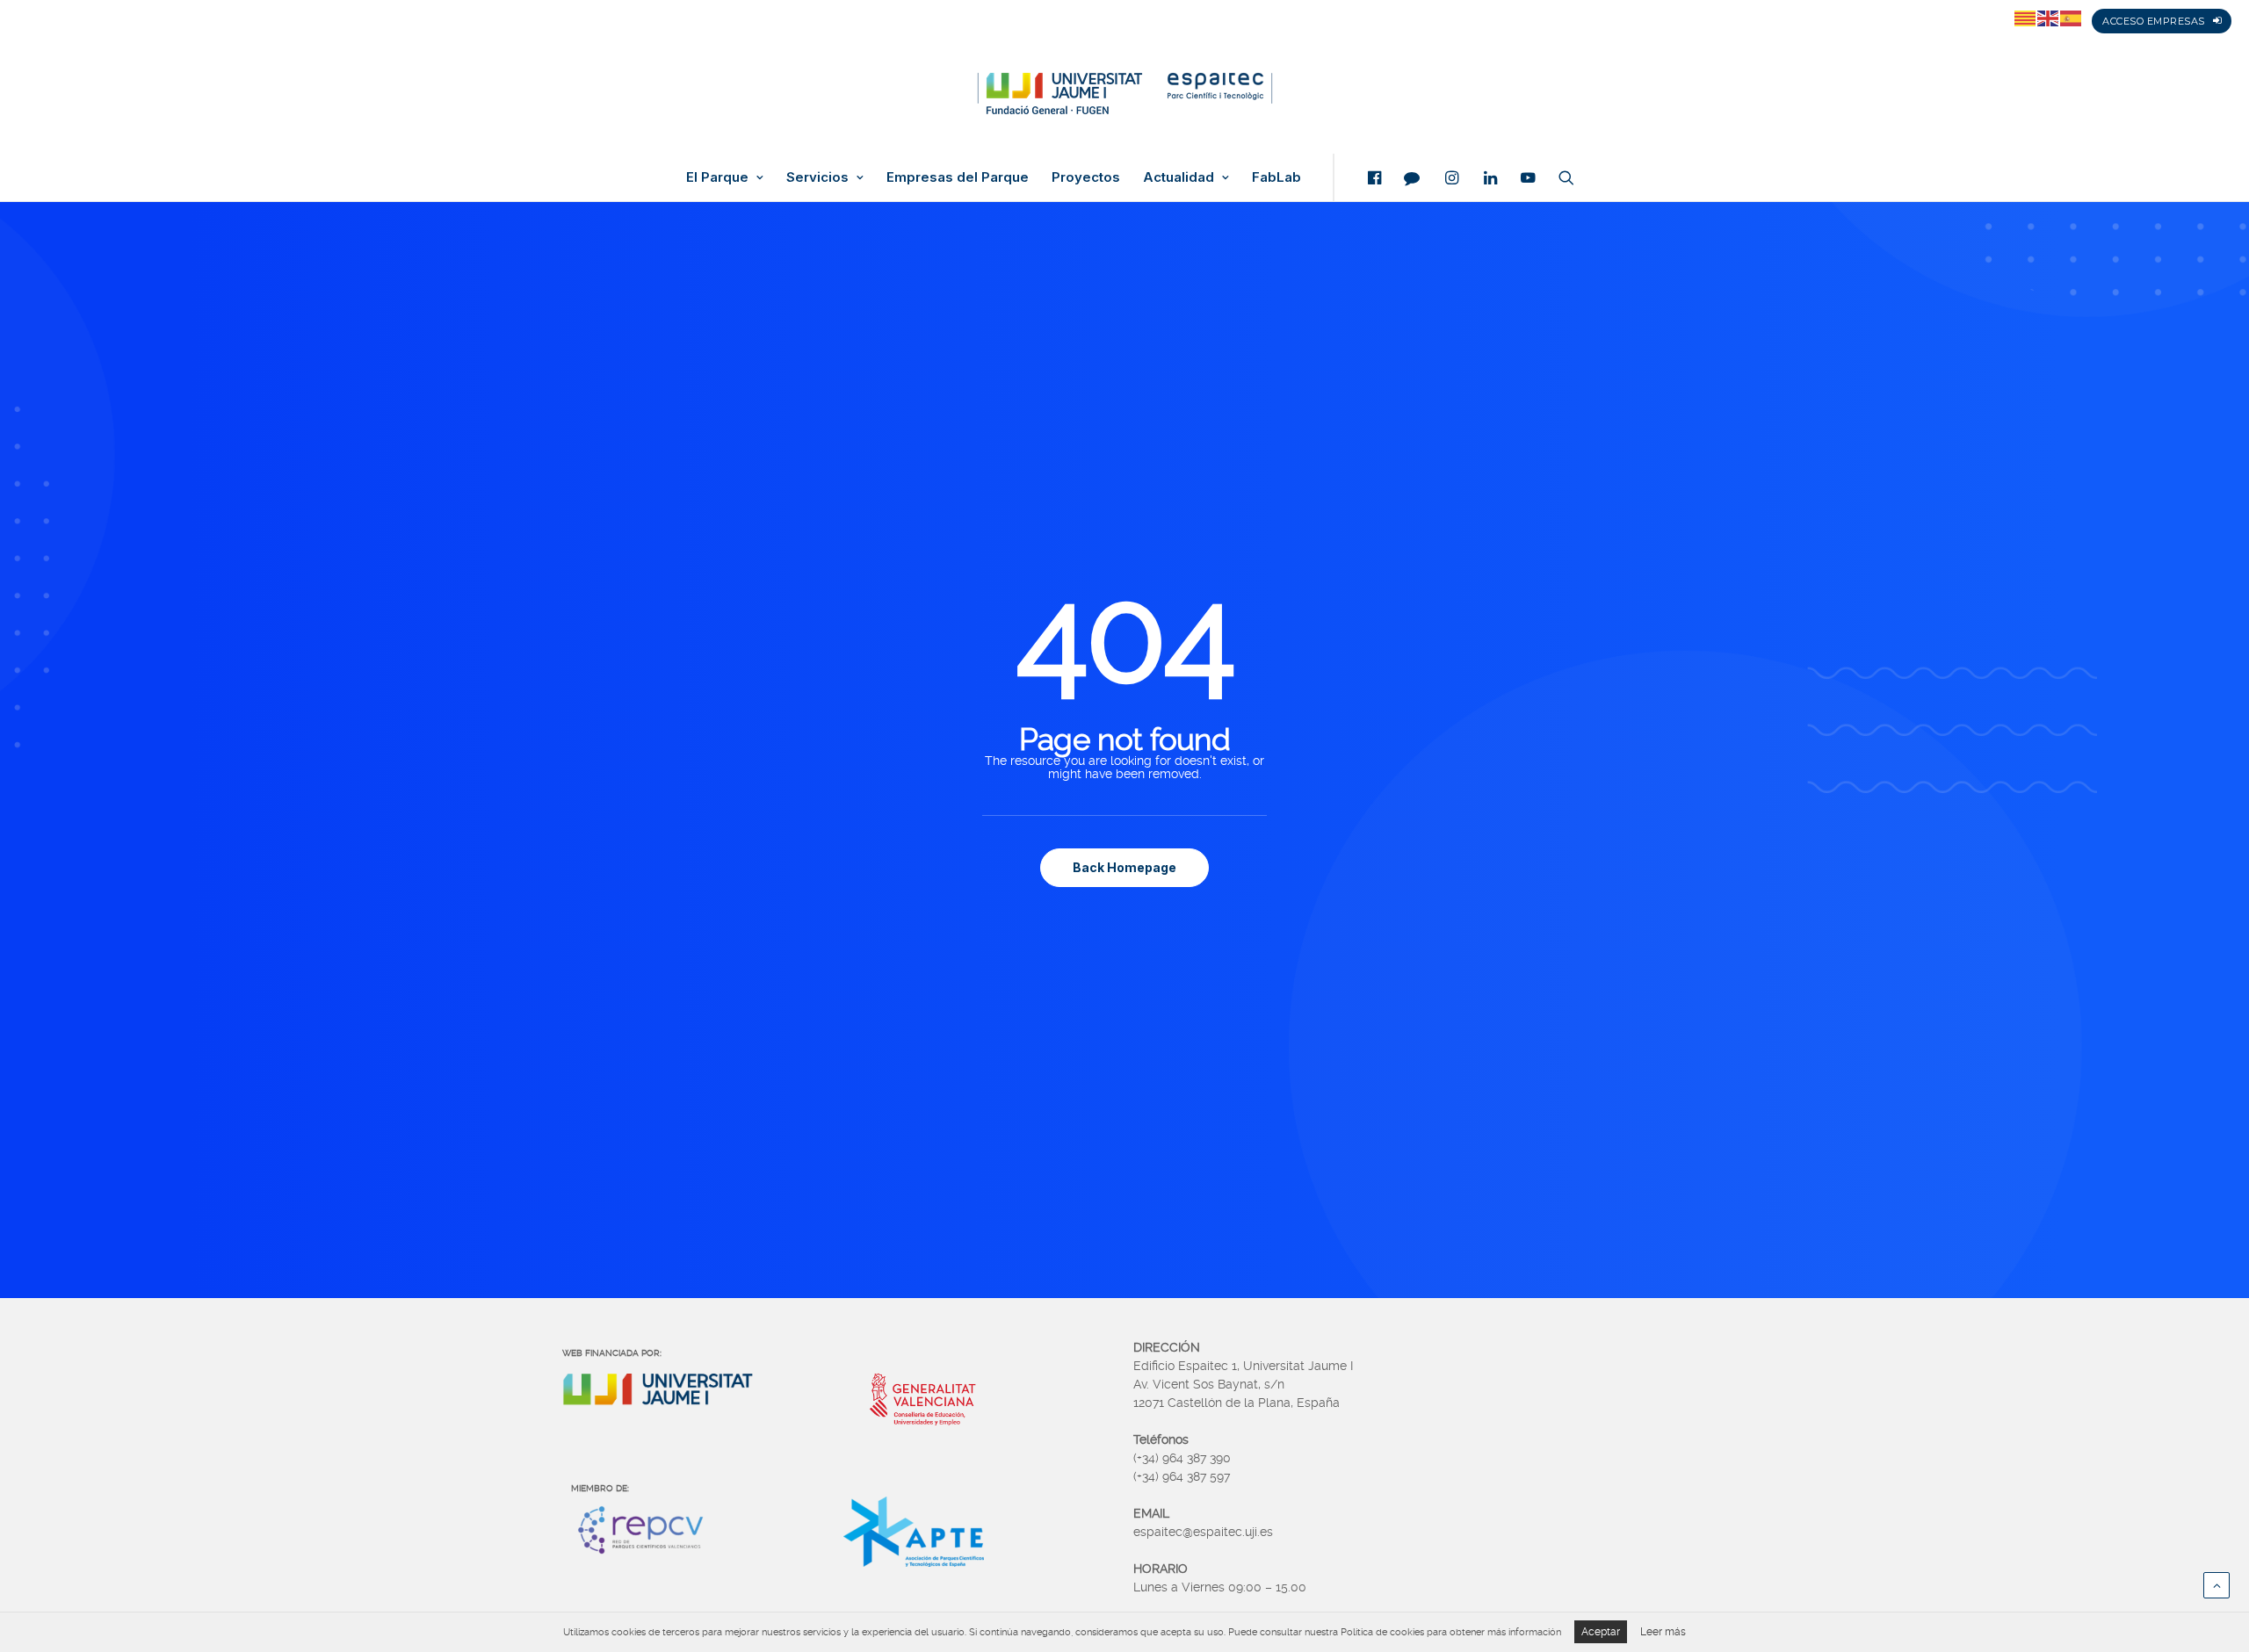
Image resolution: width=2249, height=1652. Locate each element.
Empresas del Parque (958, 177)
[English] (2049, 18)
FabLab (1276, 177)
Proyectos (1086, 177)
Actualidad (1179, 177)
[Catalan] (2026, 18)
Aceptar (1601, 1632)
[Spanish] (2072, 18)
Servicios (817, 177)
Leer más (1663, 1632)
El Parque (717, 177)
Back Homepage (1124, 867)
